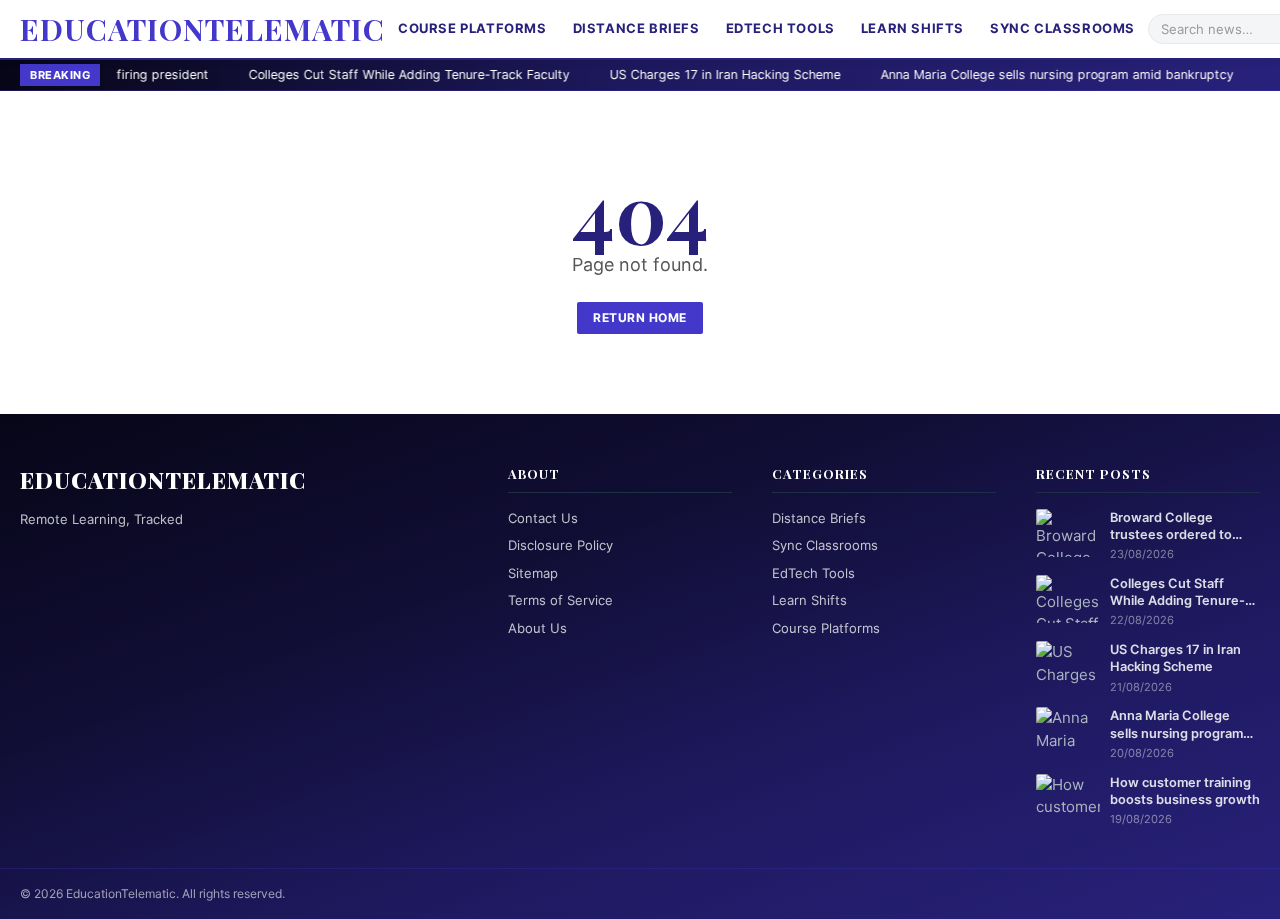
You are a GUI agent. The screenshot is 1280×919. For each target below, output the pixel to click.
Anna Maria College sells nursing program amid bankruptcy (985, 74)
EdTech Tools (780, 28)
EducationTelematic (202, 29)
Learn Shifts (912, 28)
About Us (537, 628)
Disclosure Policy (560, 545)
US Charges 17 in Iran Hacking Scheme (653, 74)
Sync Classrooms (1062, 28)
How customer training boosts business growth (1185, 791)
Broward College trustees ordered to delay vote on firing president (1171, 527)
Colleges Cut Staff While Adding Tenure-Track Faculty (337, 74)
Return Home (640, 317)
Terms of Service (560, 600)
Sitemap (533, 573)
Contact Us (543, 518)
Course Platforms (472, 28)
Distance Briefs (636, 28)
